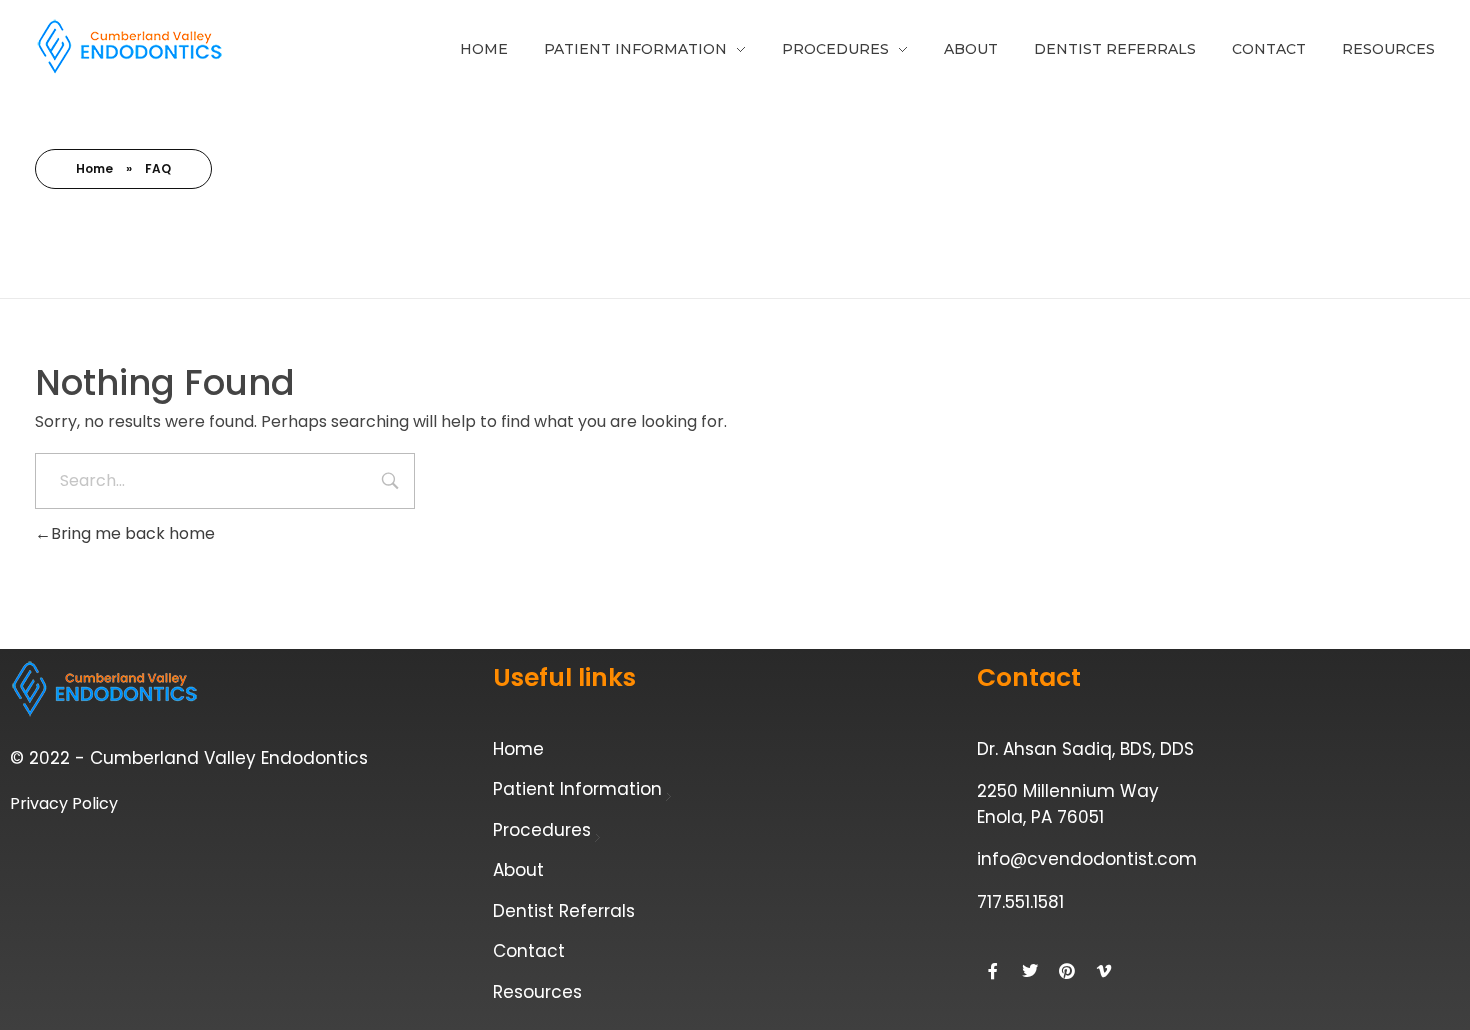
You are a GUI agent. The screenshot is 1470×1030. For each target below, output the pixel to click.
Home (94, 168)
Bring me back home (133, 533)
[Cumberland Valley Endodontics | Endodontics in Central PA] (130, 47)
